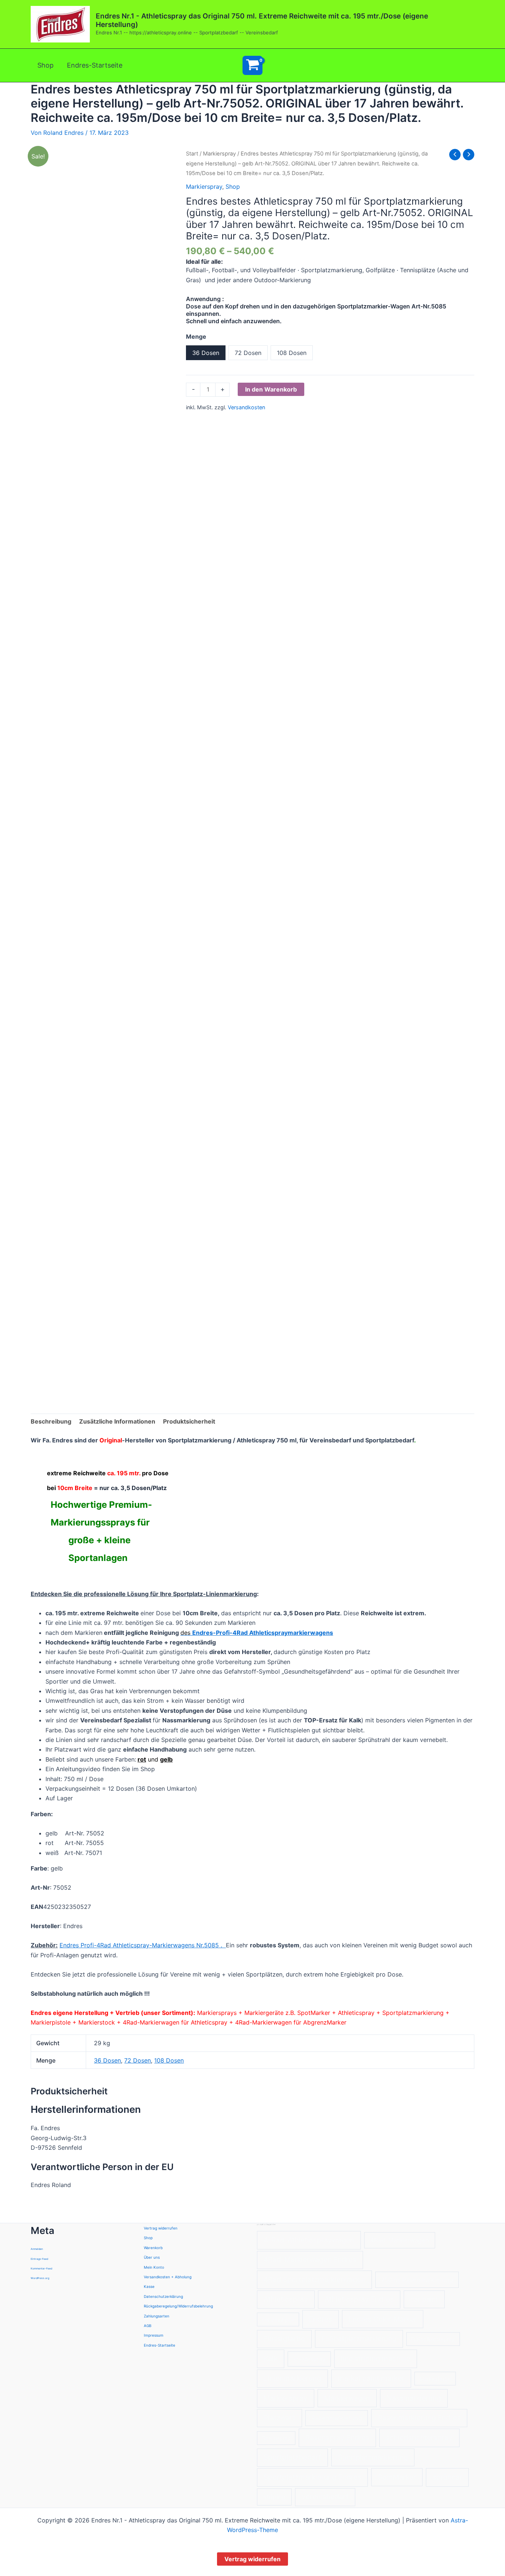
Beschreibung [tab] (51, 1421)
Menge (196, 336)
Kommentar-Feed (41, 2268)
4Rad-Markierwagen (400, 2240)
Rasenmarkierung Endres (419, 2418)
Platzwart (279, 2418)
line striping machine (376, 2359)
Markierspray (219, 154)
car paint (424, 2299)
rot (142, 1759)
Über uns (152, 2257)
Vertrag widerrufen (161, 2228)
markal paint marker (371, 2378)
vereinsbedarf (325, 2497)
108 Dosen (169, 2060)
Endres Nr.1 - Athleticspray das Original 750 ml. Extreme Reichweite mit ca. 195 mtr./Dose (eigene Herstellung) (262, 20)
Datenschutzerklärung (163, 2296)
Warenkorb (153, 2248)
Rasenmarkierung (337, 2418)
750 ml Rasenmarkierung (417, 2280)
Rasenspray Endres (337, 2438)
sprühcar (447, 2477)
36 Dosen (107, 2060)
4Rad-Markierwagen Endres (310, 2260)
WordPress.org (40, 2278)
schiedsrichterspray (419, 2438)
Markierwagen (347, 2398)
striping (274, 2497)
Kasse (149, 2286)
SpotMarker (397, 2477)
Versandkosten (246, 407)
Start (192, 154)
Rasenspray (276, 2438)
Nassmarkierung (414, 2398)
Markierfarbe (435, 2379)
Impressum (154, 2335)
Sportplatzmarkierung (373, 2457)
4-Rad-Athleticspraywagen (309, 2240)
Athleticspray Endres (359, 2299)
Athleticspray (286, 2299)
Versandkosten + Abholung (168, 2277)
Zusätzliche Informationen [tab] (117, 1421)
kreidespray (309, 2359)
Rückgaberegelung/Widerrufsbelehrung (178, 2306)
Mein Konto (154, 2267)
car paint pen (278, 2319)
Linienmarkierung (292, 2378)
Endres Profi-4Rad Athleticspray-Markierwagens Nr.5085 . (143, 1945)
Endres (321, 2319)
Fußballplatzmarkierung (359, 2338)
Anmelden (37, 2249)
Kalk (271, 2359)
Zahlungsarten (157, 2316)
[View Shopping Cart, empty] (253, 65)
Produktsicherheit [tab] (189, 1421)
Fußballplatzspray (433, 2339)
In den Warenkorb (271, 389)
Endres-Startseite (95, 65)
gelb (166, 1759)
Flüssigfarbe (284, 2339)
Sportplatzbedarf (292, 2457)
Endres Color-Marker (383, 2319)
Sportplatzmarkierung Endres (312, 2477)
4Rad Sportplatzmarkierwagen (314, 2280)
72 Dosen (138, 2060)
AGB (148, 2326)
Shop (45, 65)
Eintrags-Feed (39, 2259)
